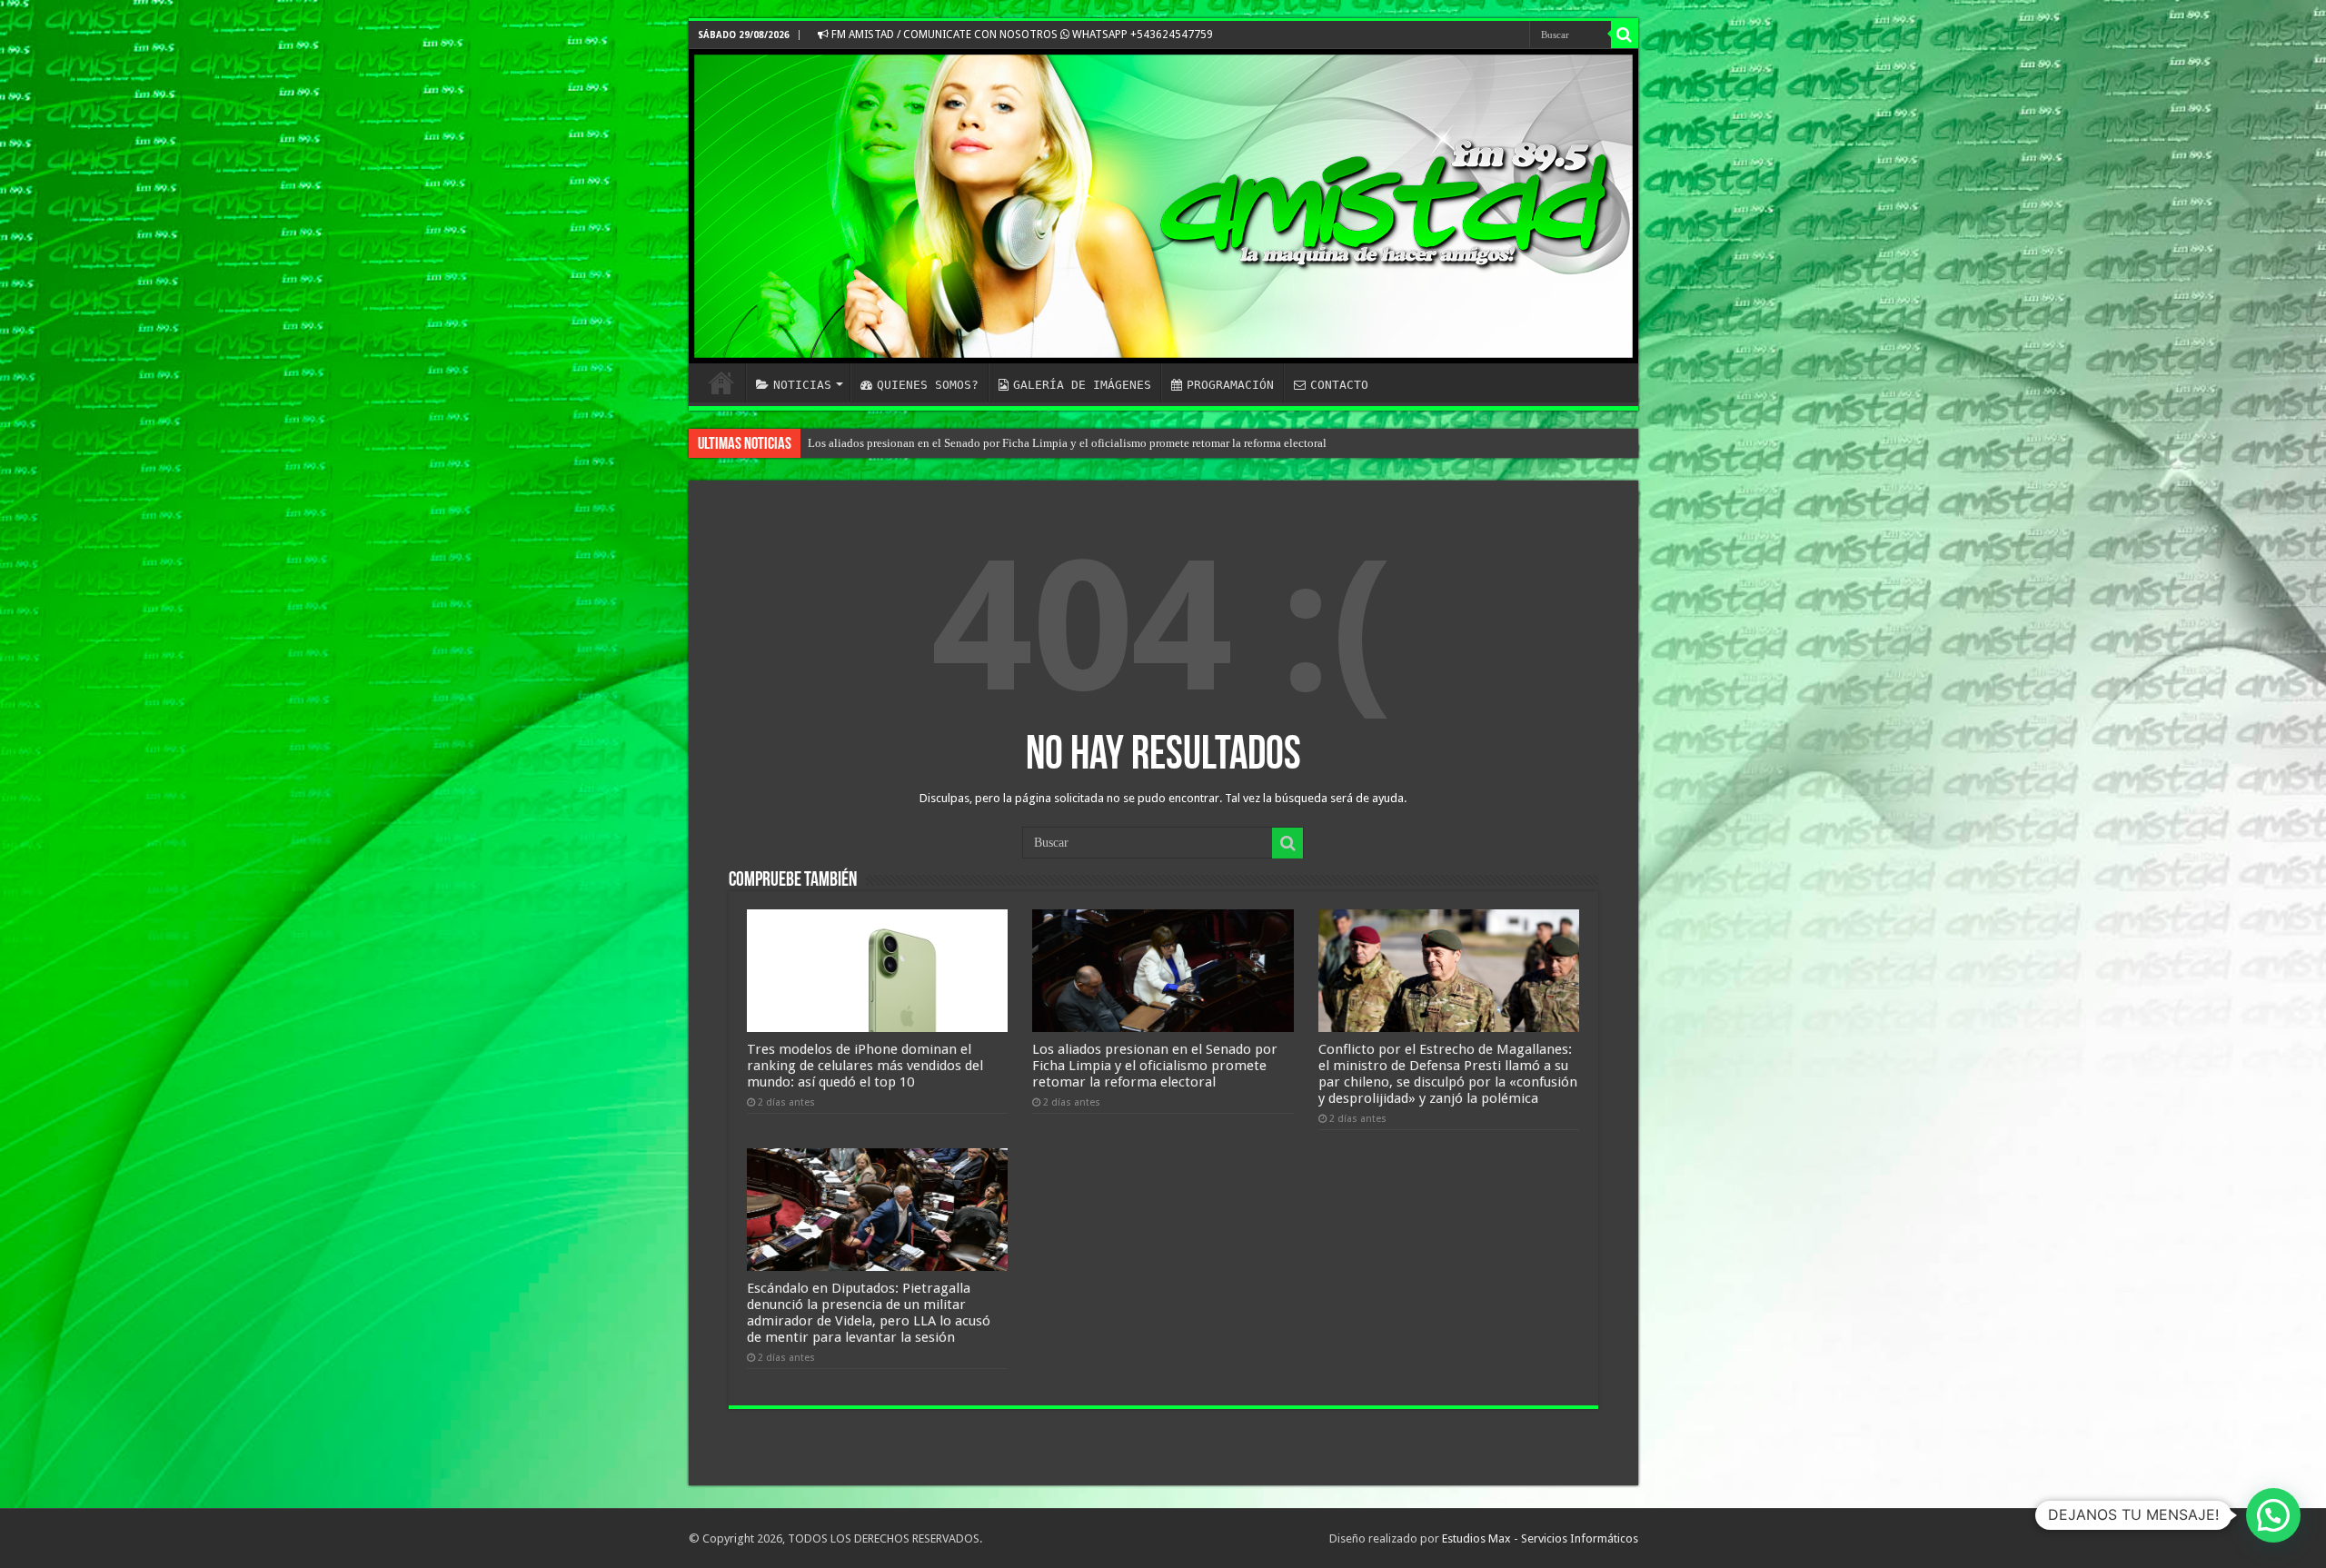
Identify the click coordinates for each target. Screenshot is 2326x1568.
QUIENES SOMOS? (928, 385)
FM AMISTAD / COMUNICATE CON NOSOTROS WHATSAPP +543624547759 (1021, 35)
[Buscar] (1625, 35)
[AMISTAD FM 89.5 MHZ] (1163, 206)
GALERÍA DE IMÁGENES (1082, 385)
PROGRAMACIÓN (1230, 385)
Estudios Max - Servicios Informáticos (1540, 1538)
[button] (2273, 1515)
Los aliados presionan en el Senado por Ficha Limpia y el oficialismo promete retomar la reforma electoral (1067, 443)
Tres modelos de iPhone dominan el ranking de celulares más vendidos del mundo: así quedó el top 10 (865, 1066)
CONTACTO (1339, 385)
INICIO (721, 382)
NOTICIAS (802, 385)
